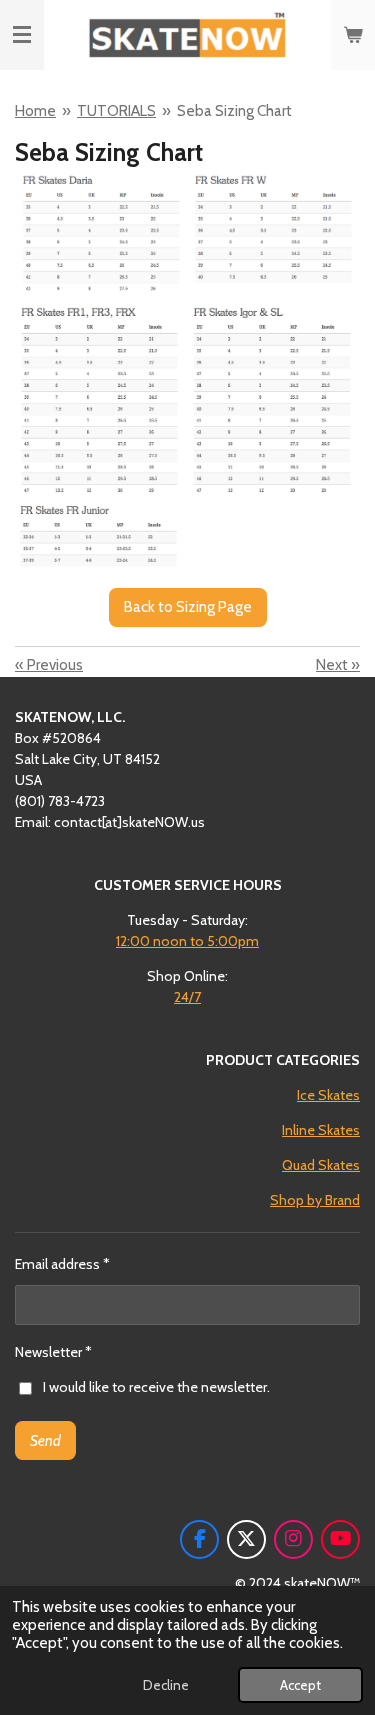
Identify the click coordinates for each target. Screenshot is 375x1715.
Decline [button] (166, 1685)
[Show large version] (187, 370)
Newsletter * (53, 1352)
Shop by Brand (315, 1200)
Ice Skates (328, 1095)
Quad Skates (321, 1165)
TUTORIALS (116, 111)
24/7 (187, 997)
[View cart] (353, 35)
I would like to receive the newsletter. (156, 1387)
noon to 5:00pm (187, 941)
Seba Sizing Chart (234, 111)
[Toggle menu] (22, 35)
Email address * (62, 1264)
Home (35, 111)
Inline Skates (321, 1130)
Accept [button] (300, 1685)
